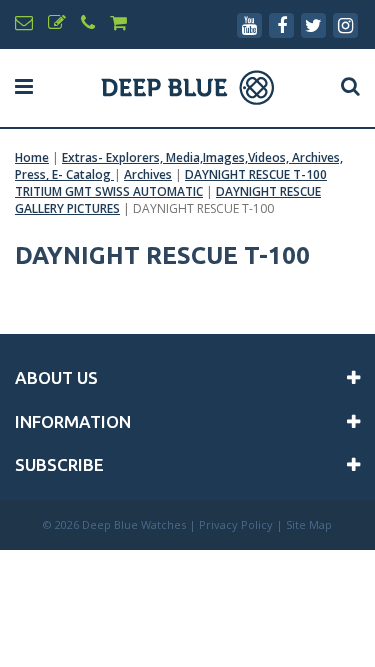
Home (32, 157)
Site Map (309, 524)
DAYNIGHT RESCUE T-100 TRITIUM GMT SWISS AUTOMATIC (171, 183)
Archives (148, 174)
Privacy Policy (236, 524)
